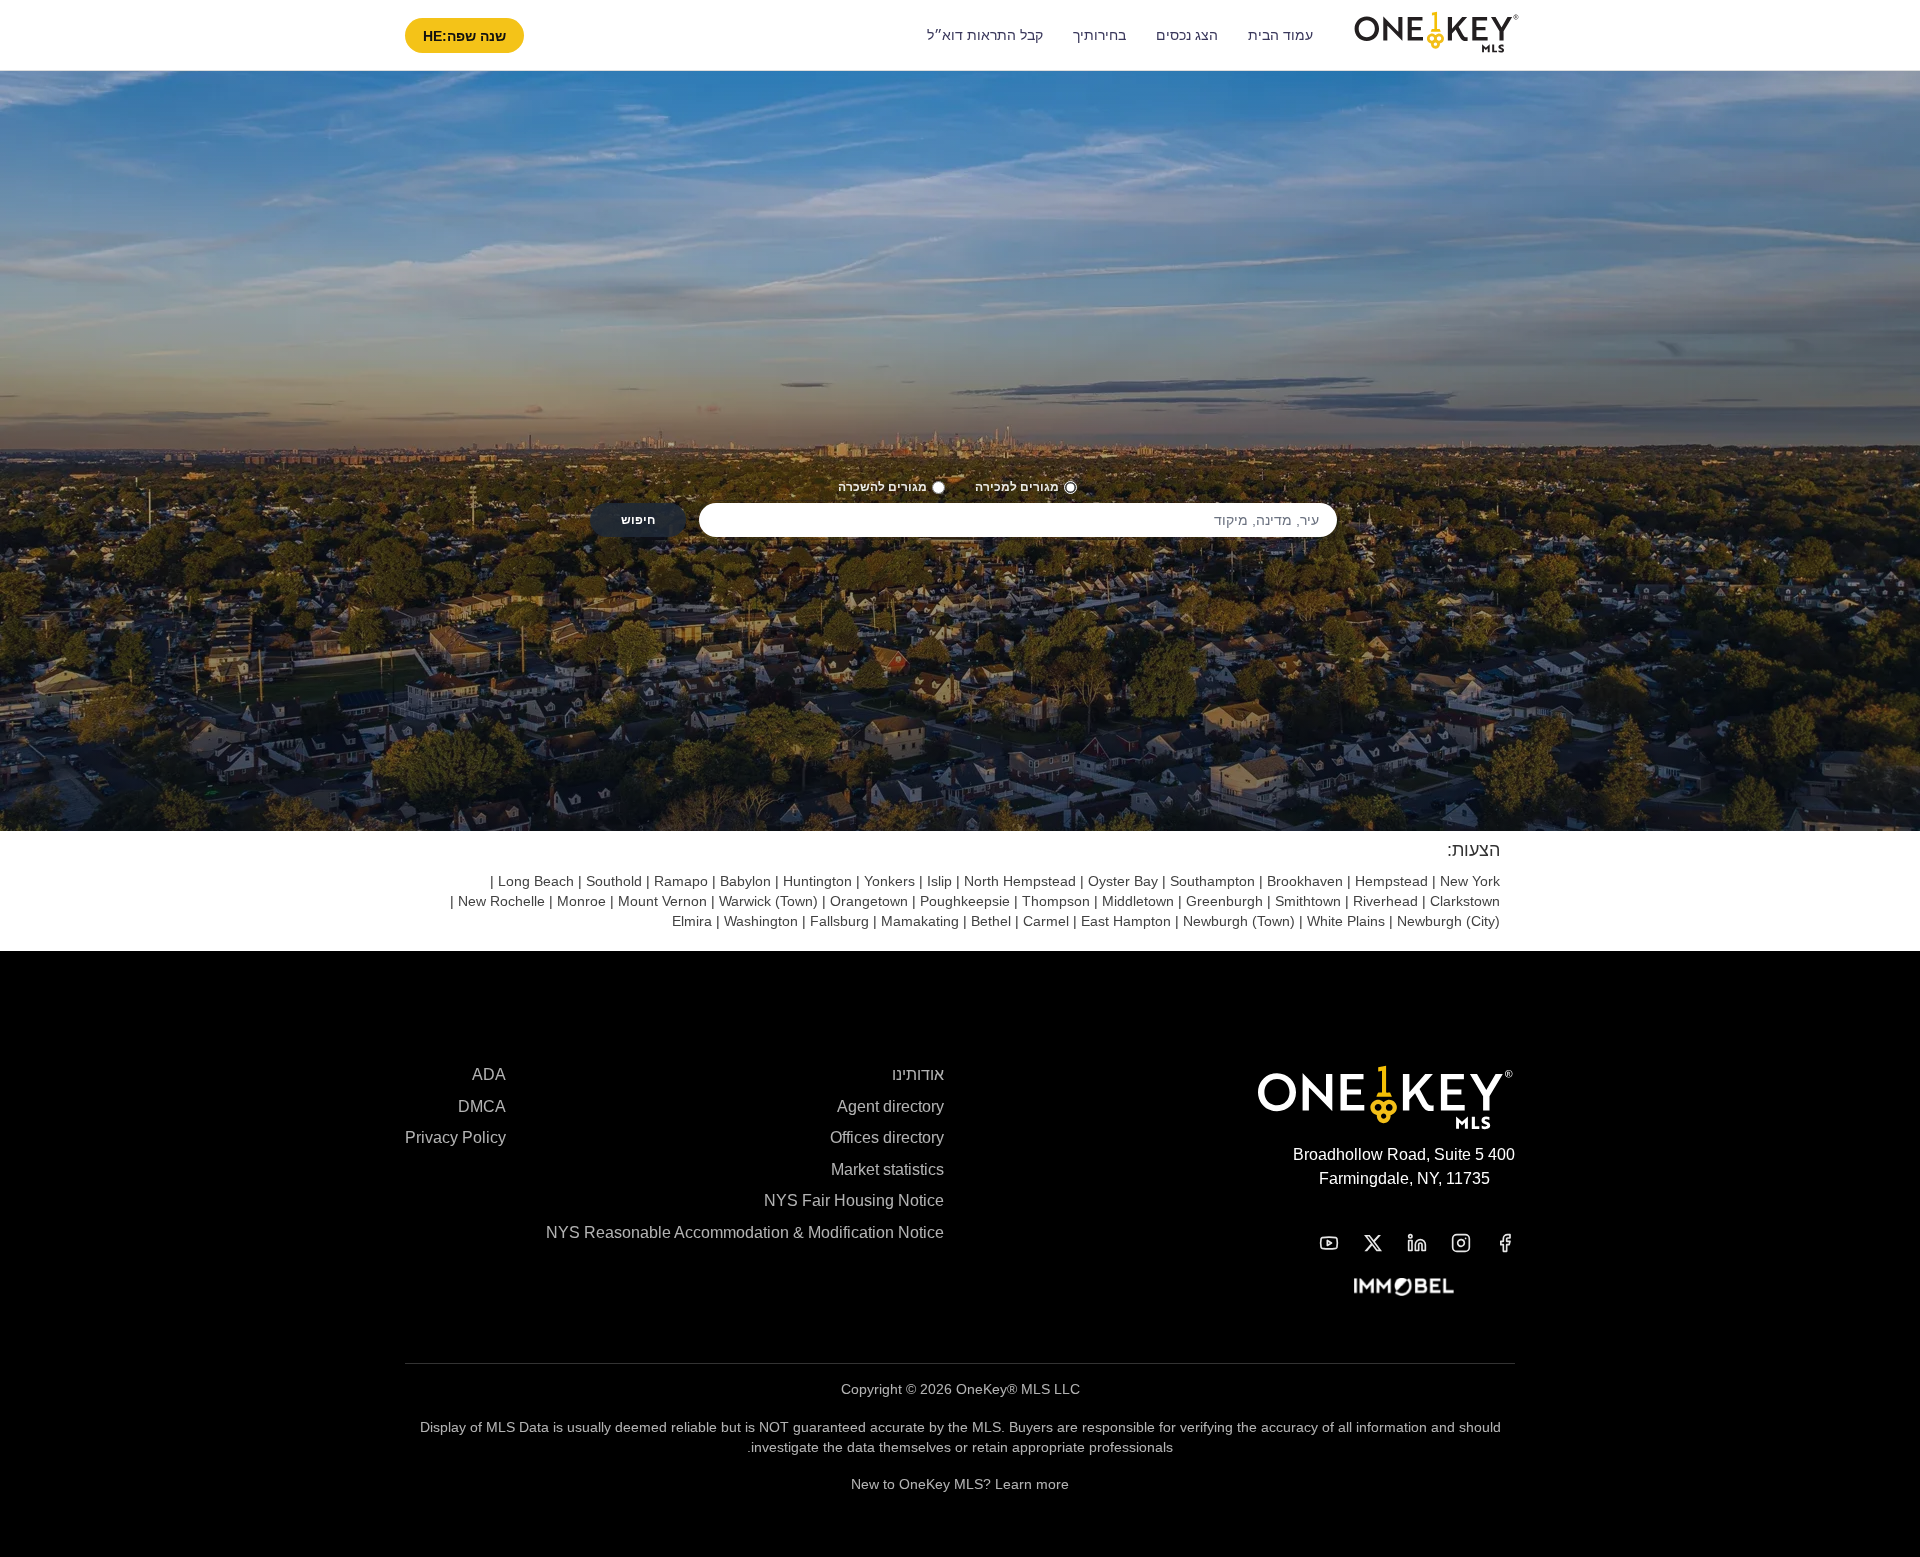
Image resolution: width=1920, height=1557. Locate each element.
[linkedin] (1405, 1243)
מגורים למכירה (1017, 487)
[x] (1361, 1243)
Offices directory (887, 1137)
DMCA (482, 1106)
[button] (464, 35)
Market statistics (887, 1169)
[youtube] (1317, 1243)
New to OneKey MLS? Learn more (960, 1484)
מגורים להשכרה (882, 487)
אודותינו (918, 1074)
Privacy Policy (455, 1137)
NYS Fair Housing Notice (854, 1200)
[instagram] (1449, 1243)
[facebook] (1493, 1243)
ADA (489, 1074)
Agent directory (890, 1106)
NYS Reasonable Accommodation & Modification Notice (745, 1232)
